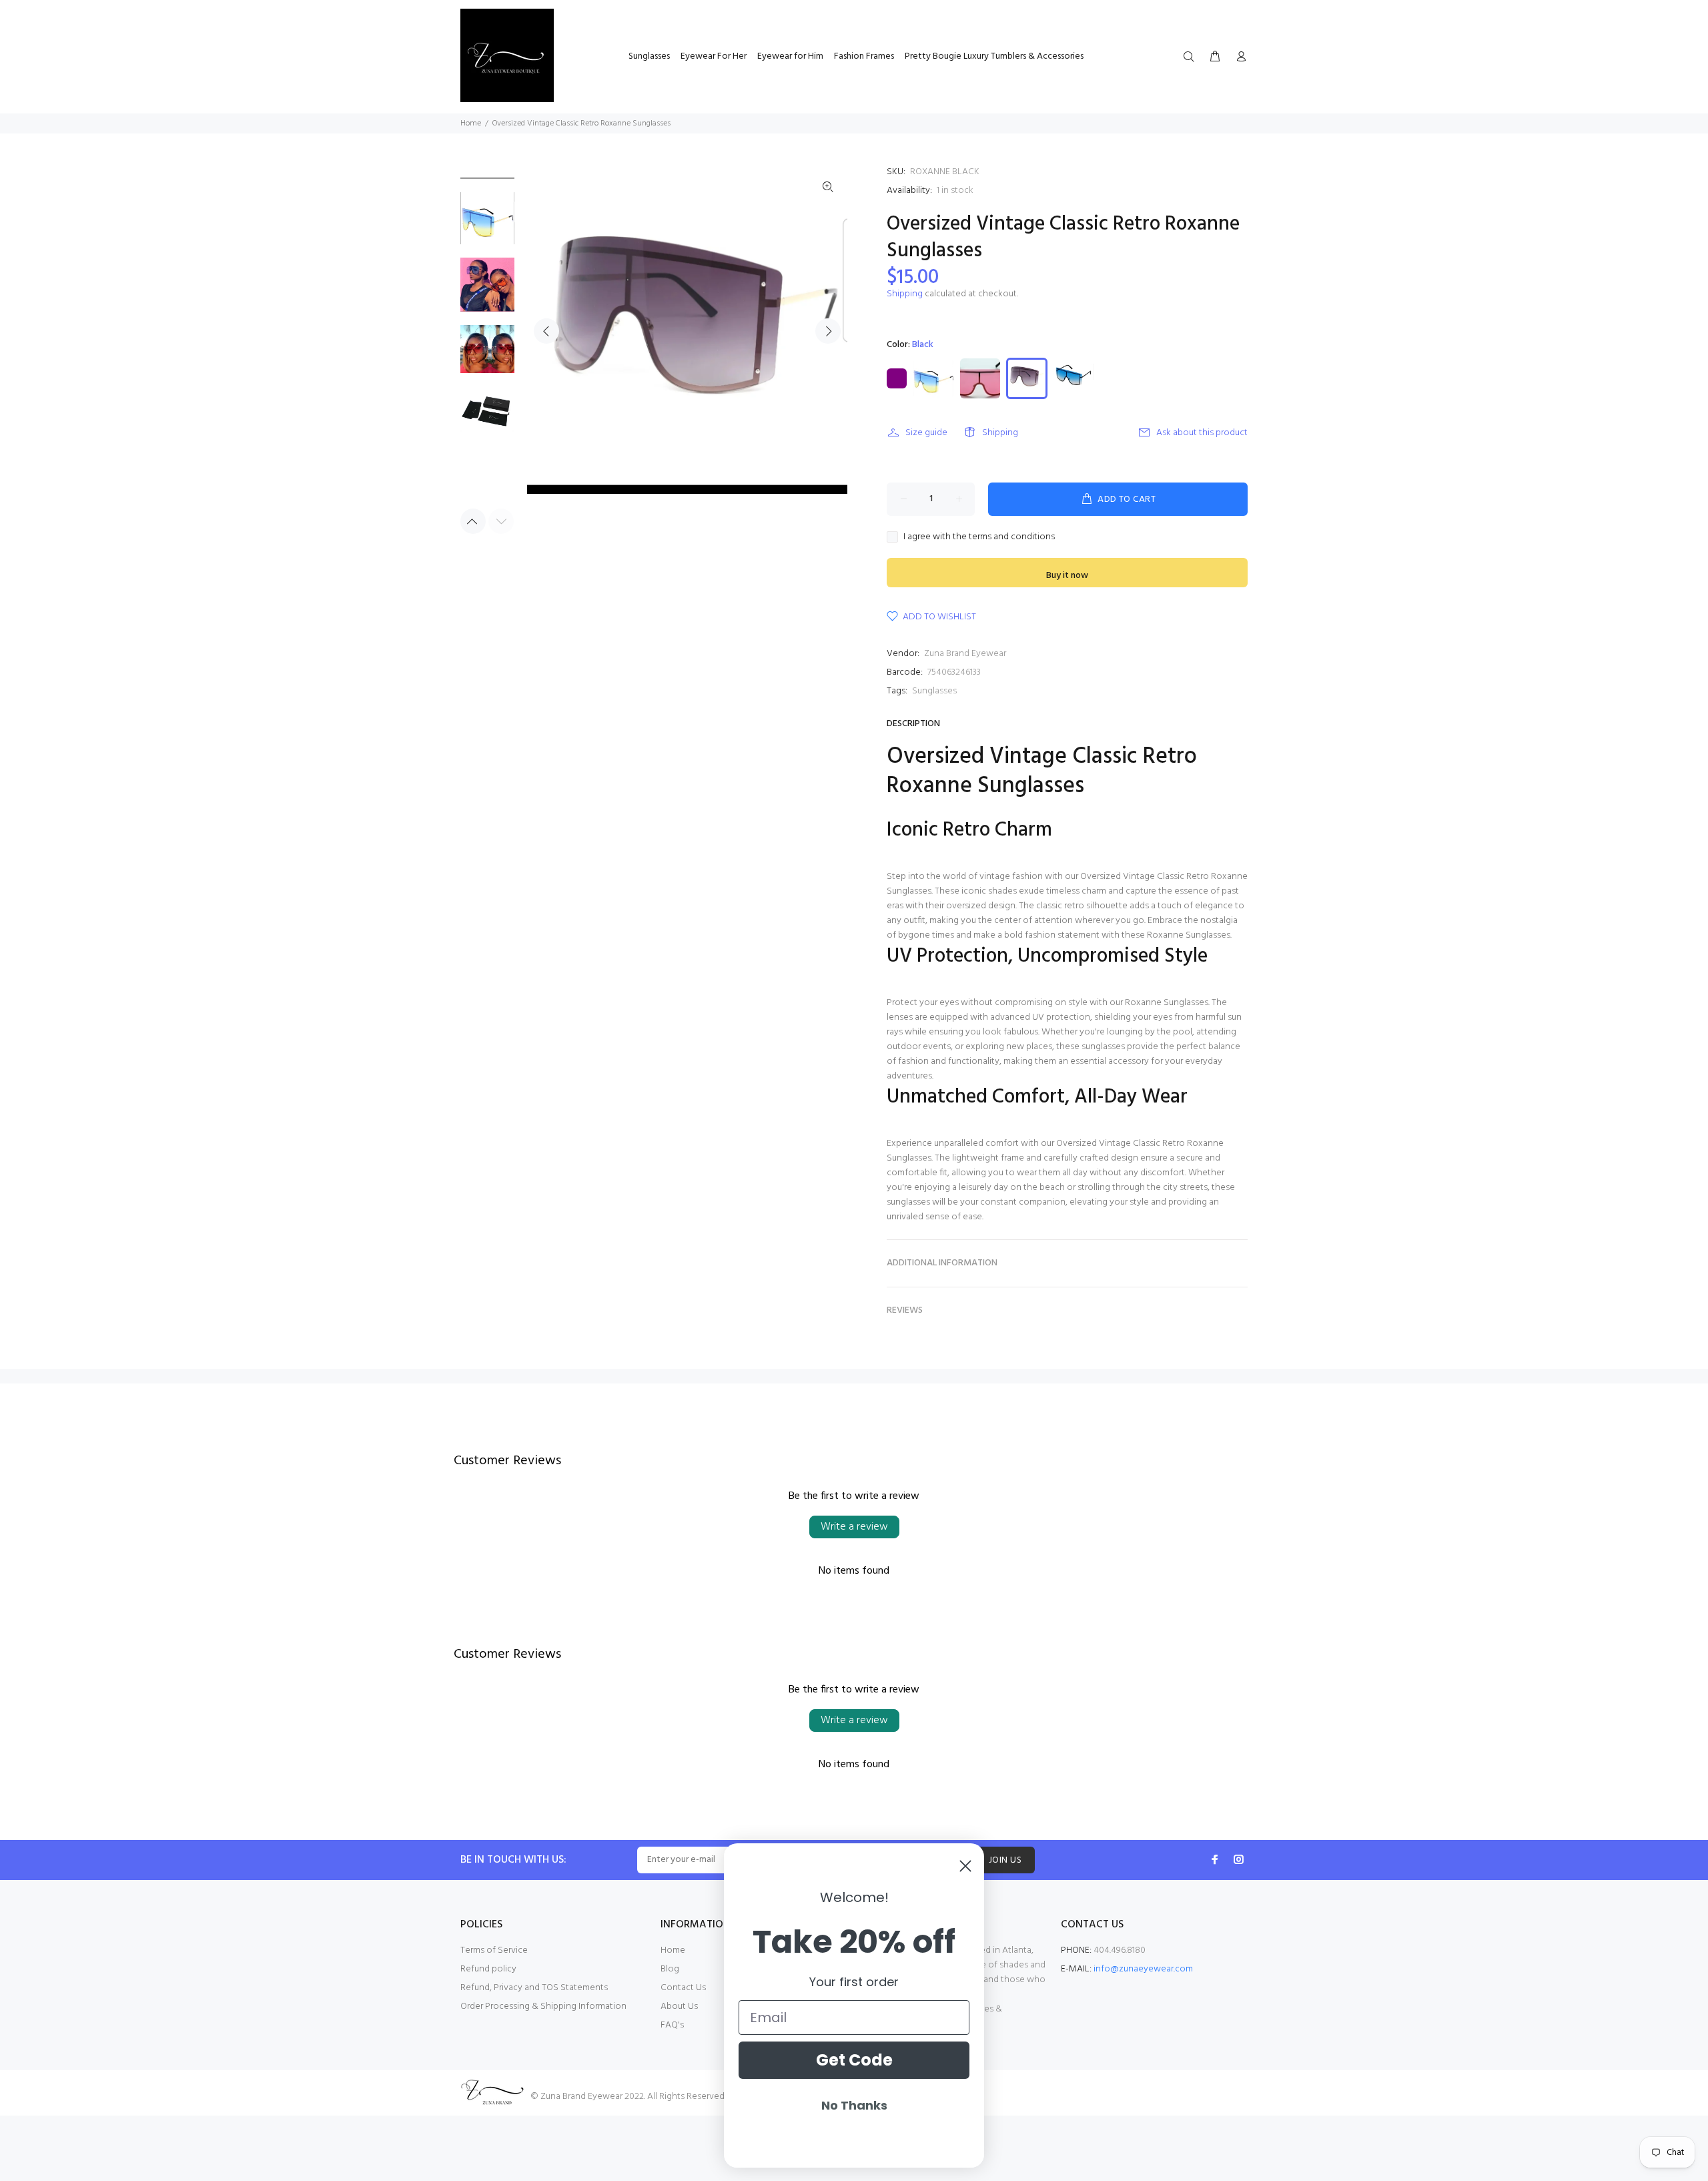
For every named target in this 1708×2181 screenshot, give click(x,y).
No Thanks (854, 2105)
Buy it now (1067, 576)
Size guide (926, 433)
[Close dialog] (965, 1866)
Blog (670, 1969)
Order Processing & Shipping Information (543, 2006)
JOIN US (1005, 1860)
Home (471, 123)
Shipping (905, 294)
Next (828, 331)
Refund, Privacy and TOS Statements (534, 1988)
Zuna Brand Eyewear (965, 654)
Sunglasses (934, 691)
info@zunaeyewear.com (1143, 1969)
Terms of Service (494, 1950)
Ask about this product (1202, 433)
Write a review (854, 1527)
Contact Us (683, 1988)
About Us (679, 2006)
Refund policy (488, 1969)
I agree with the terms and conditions (979, 537)
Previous (546, 331)
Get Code (854, 2060)
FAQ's (672, 2025)
